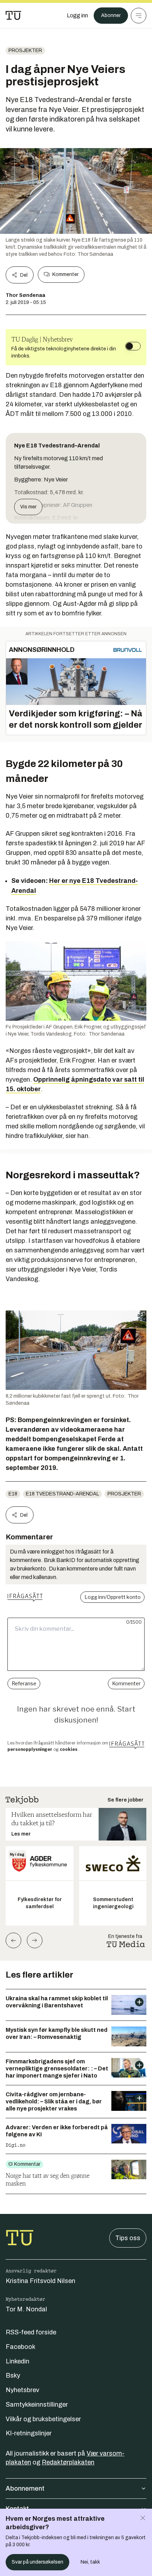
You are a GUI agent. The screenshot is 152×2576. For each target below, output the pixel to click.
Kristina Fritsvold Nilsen (40, 2281)
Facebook (21, 2347)
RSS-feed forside (31, 2332)
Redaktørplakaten (68, 2462)
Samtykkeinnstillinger (37, 2405)
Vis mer (28, 507)
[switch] (133, 346)
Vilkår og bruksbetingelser (43, 2419)
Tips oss (128, 2238)
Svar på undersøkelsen (37, 2562)
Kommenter (65, 274)
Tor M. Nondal (26, 2309)
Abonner (111, 15)
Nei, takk (90, 2562)
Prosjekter (25, 50)
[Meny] (139, 16)
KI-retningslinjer (29, 2433)
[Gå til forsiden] (13, 16)
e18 (13, 1494)
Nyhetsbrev (22, 2390)
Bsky (13, 2375)
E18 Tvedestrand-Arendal (62, 1494)
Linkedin (17, 2361)
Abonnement (25, 2488)
